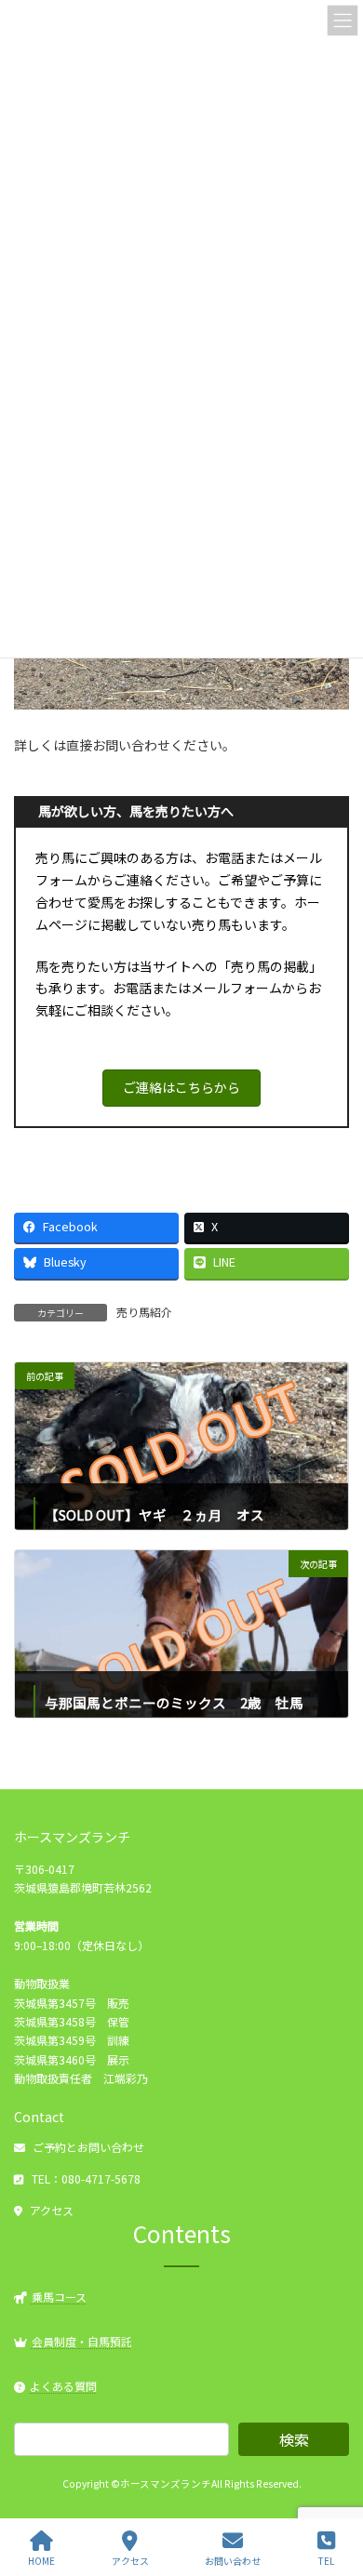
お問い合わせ (233, 2560)
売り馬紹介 (144, 1312)
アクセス (52, 2210)
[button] (181, 1088)
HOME (41, 2560)
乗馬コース (59, 2296)
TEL (326, 2560)
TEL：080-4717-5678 (86, 2178)
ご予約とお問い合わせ (88, 2147)
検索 (294, 2439)
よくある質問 (63, 2386)
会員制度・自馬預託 (82, 2341)
